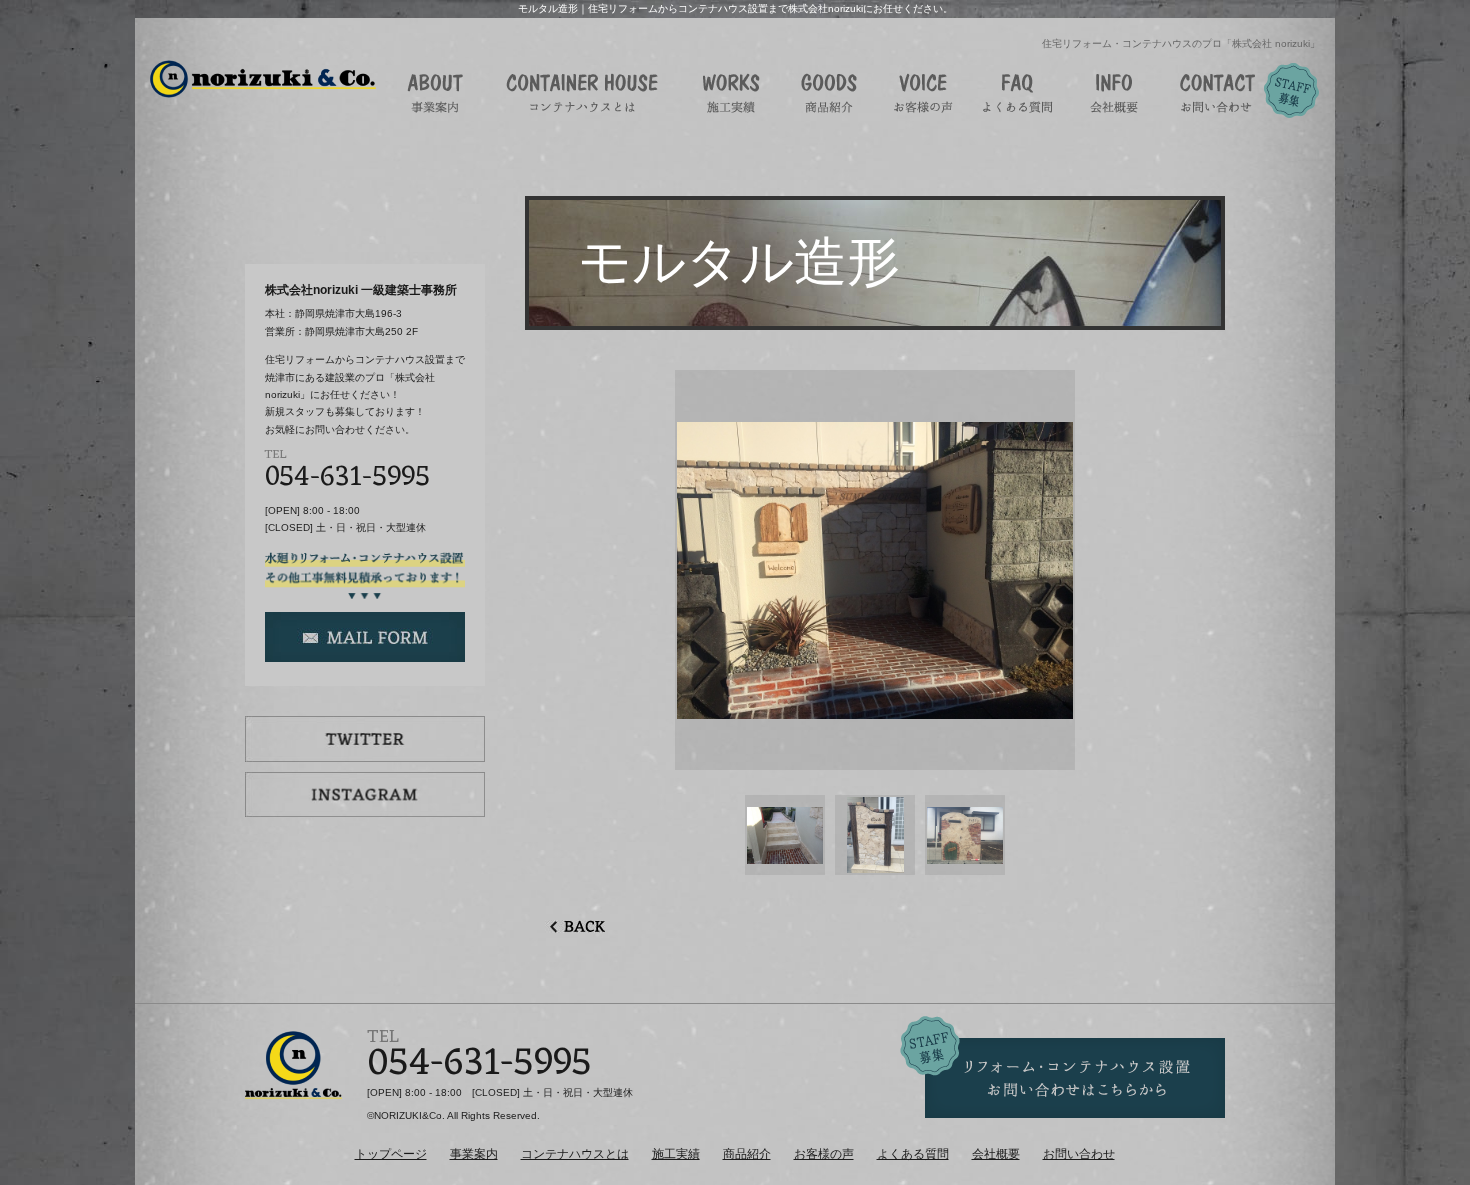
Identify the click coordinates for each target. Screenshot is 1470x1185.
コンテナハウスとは (575, 1154)
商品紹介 (747, 1154)
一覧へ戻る (575, 926)
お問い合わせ (1079, 1154)
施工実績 (676, 1154)
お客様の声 (824, 1154)
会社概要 (996, 1154)
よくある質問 (913, 1154)
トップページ (391, 1154)
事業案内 (474, 1154)
